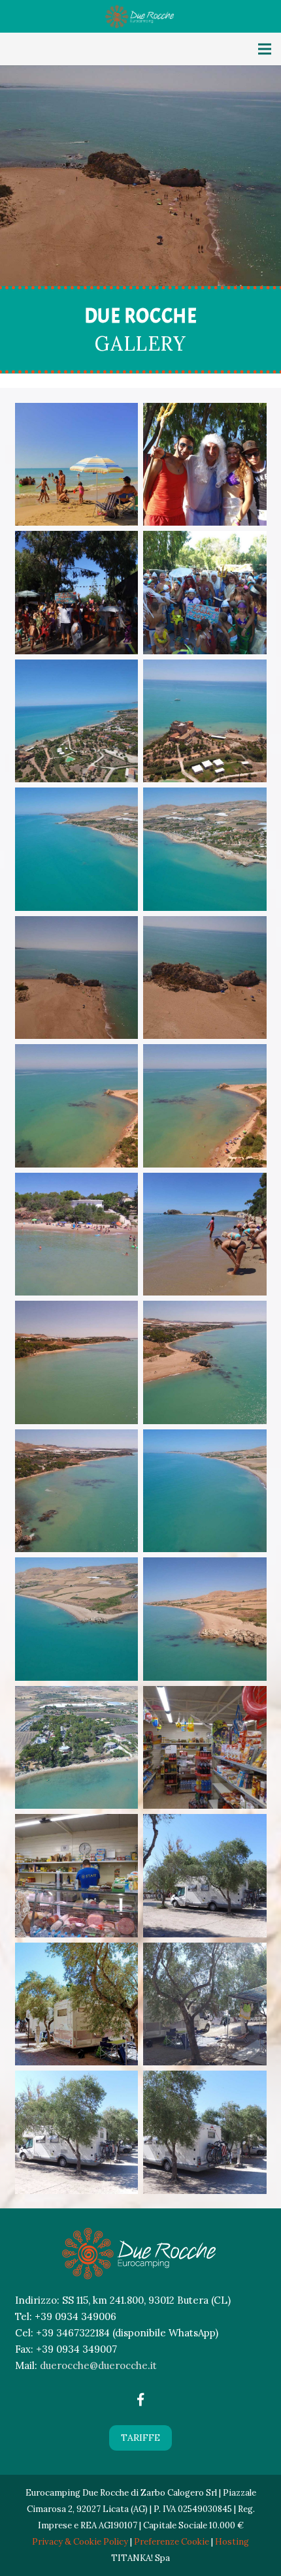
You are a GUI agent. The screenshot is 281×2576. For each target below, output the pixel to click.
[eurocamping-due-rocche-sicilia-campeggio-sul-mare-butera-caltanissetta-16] (77, 1362)
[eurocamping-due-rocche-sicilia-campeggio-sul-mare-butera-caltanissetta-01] (77, 465)
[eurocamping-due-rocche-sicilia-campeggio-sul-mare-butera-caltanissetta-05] (205, 593)
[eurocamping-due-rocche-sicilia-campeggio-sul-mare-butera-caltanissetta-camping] (205, 2132)
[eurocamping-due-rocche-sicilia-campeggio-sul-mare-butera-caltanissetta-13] (77, 1106)
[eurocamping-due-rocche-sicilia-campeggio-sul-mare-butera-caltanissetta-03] (205, 465)
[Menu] (265, 49)
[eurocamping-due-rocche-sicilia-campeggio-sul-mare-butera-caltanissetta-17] (205, 1362)
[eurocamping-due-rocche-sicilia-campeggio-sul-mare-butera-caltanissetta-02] (205, 1234)
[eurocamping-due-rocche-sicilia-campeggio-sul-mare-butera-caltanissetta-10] (205, 849)
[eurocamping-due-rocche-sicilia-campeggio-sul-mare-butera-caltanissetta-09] (77, 849)
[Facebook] (140, 2400)
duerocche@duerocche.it (98, 2365)
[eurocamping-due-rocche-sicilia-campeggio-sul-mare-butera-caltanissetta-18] (77, 1491)
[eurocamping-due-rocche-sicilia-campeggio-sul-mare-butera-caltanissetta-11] (77, 978)
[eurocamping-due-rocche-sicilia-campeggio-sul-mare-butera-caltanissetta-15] (77, 1234)
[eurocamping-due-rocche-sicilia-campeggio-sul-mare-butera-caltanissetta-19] (205, 1491)
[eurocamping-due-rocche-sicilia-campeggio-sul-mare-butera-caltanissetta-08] (205, 721)
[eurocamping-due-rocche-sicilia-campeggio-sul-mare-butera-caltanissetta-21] (205, 1619)
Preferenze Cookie (172, 2542)
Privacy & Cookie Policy (80, 2542)
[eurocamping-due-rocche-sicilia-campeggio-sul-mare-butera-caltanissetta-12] (205, 978)
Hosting (232, 2542)
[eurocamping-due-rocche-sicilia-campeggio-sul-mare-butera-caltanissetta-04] (77, 593)
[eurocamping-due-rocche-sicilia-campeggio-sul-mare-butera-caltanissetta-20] (77, 1619)
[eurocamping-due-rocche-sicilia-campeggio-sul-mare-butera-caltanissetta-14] (205, 1106)
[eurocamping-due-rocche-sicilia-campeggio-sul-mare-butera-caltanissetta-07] (77, 721)
